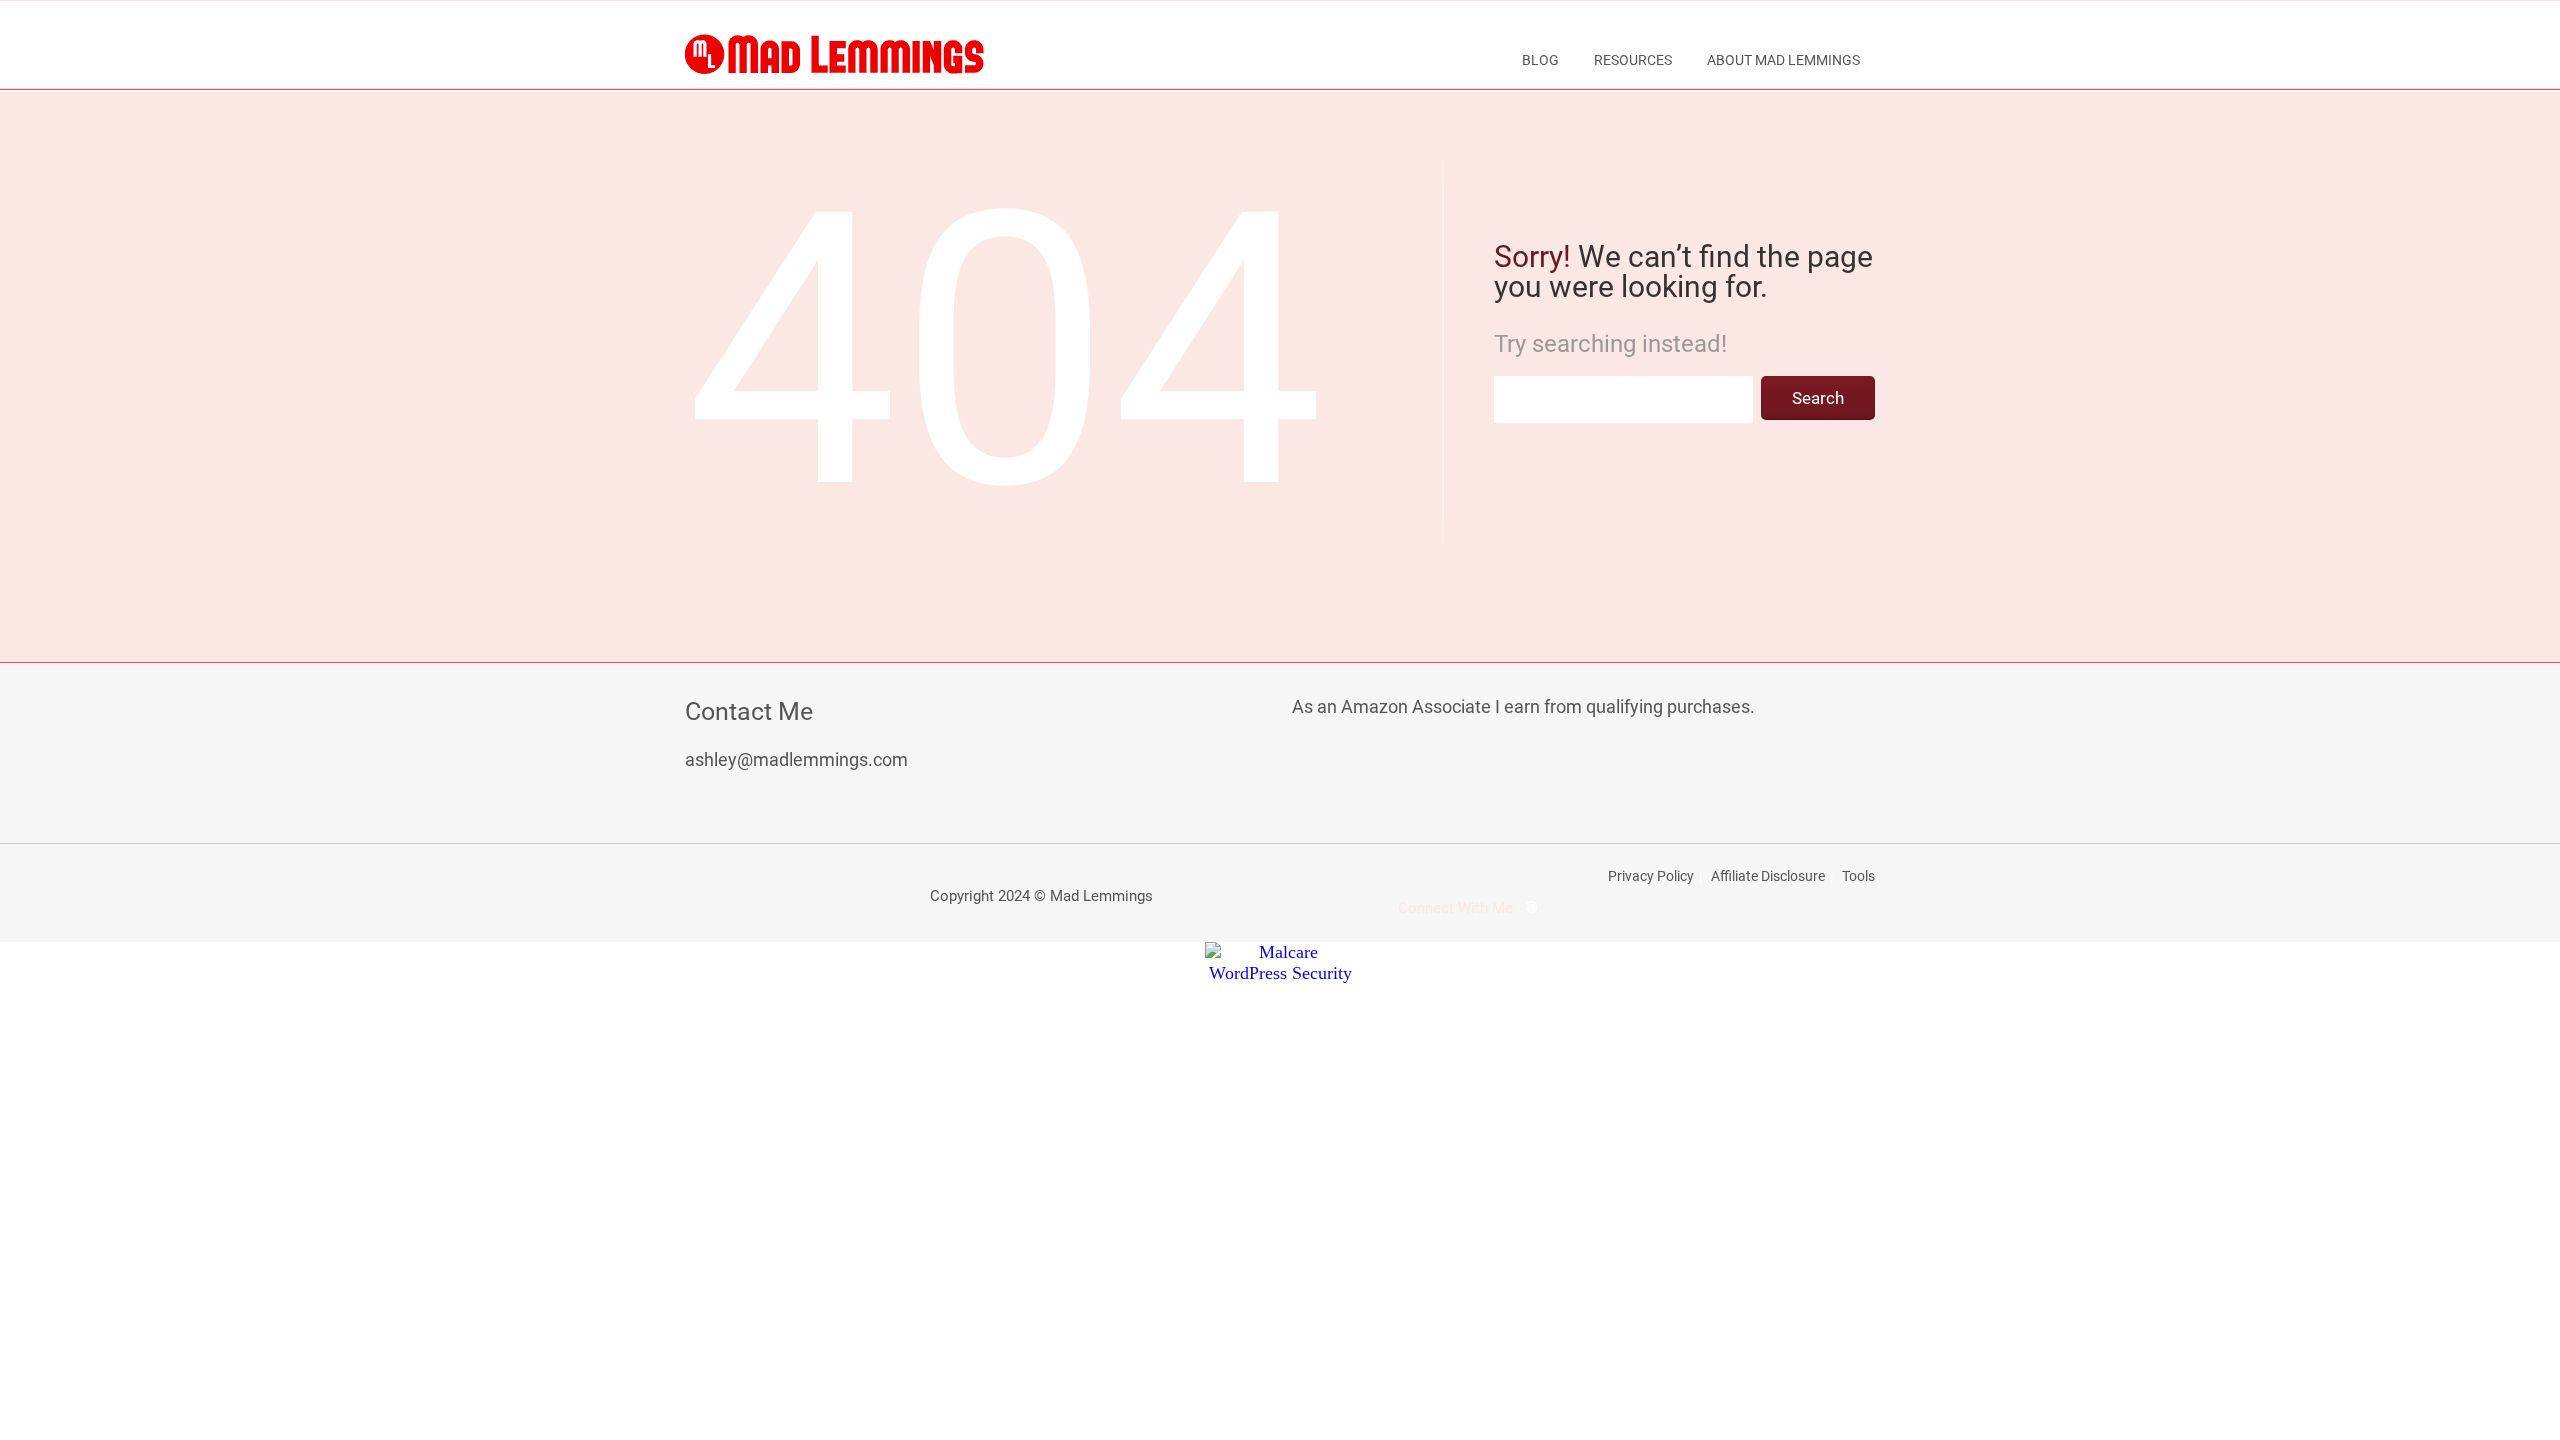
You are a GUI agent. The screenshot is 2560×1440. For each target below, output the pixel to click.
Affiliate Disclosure (1768, 876)
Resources (1633, 60)
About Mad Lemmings (1783, 60)
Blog (1540, 60)
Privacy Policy (1651, 876)
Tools (1858, 876)
